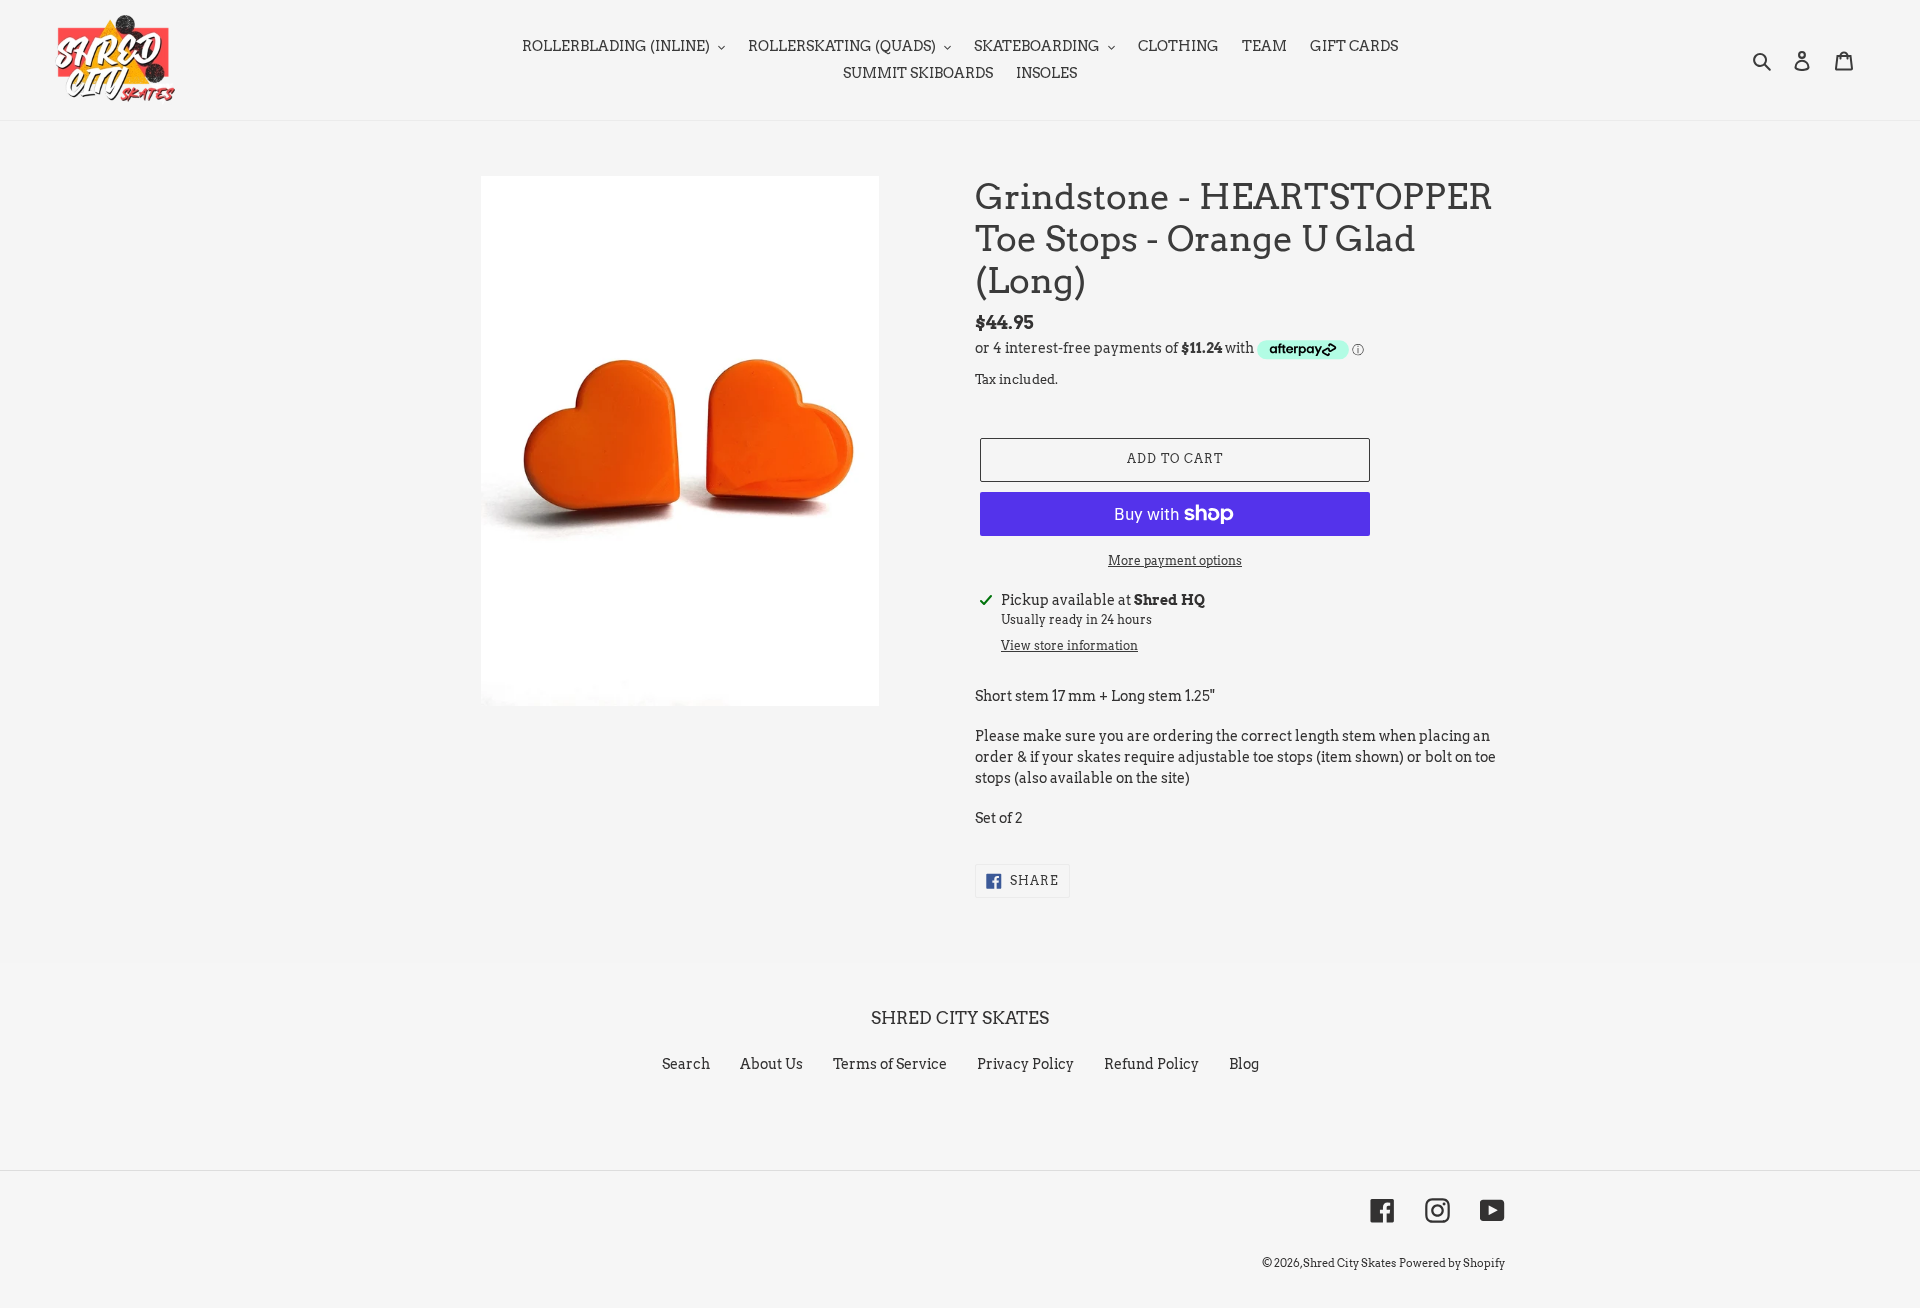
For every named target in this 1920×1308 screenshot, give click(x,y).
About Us (771, 1064)
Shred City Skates (1349, 1263)
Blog (1244, 1064)
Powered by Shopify (1452, 1263)
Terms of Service (890, 1064)
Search (686, 1064)
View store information (1069, 645)
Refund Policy (1151, 1064)
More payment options (1175, 560)
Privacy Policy (1025, 1064)
